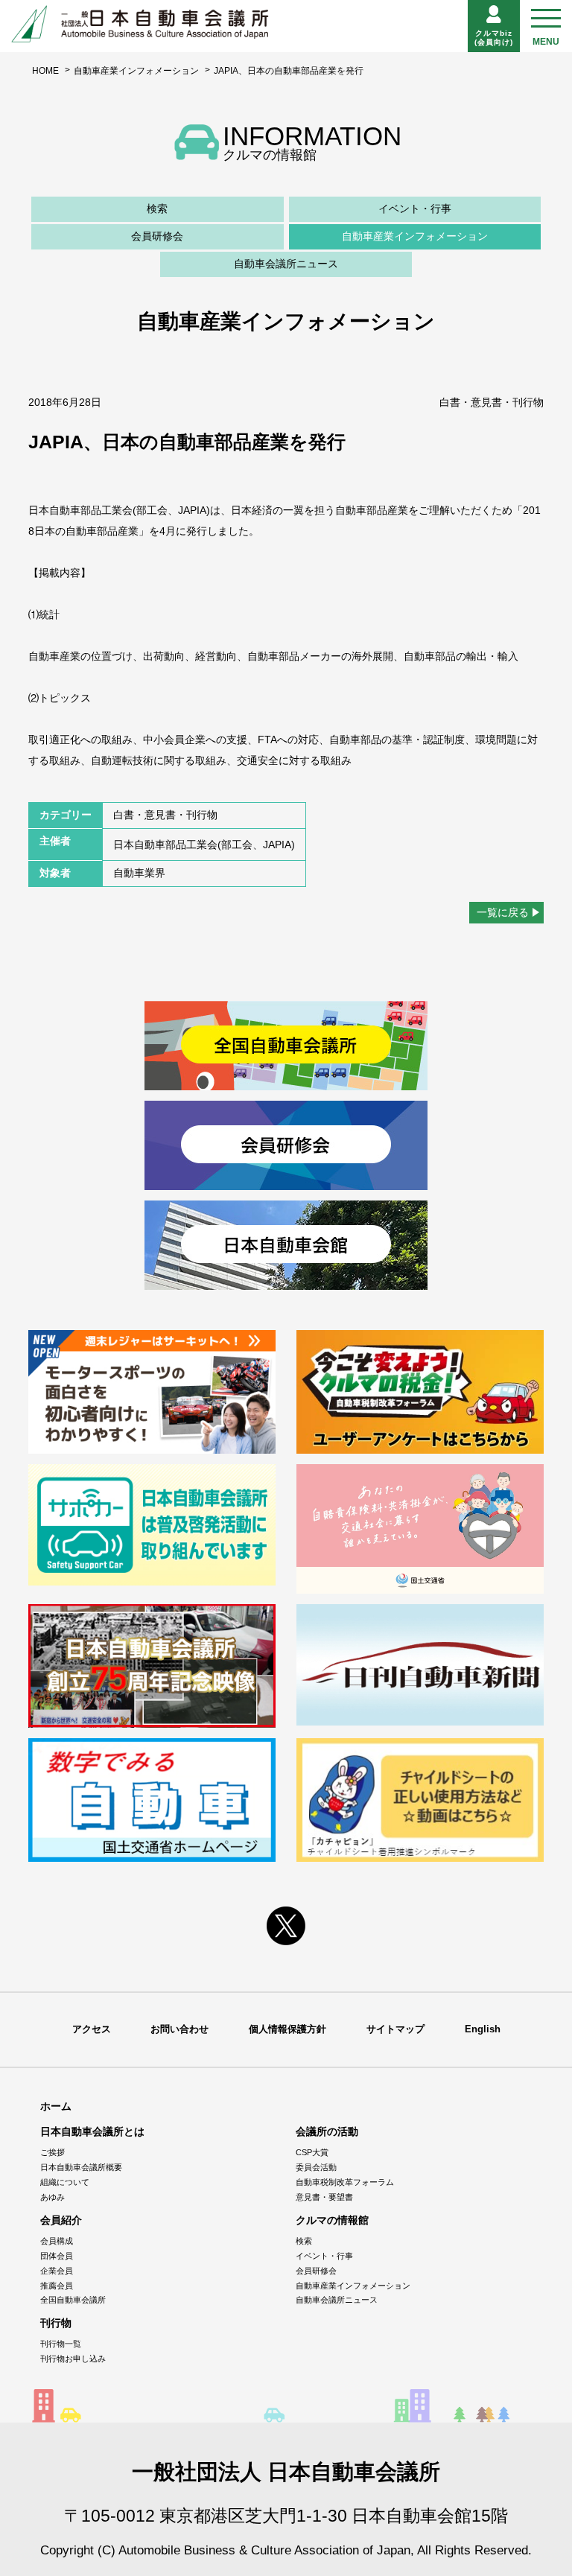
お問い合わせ (179, 2029)
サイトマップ (395, 2029)
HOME (45, 71)
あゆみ (53, 2197)
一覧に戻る (503, 912)
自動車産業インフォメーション (136, 71)
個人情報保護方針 (287, 2029)
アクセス (92, 2029)
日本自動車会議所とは (92, 2131)
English (483, 2029)
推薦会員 (57, 2286)
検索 (157, 209)
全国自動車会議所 (73, 2300)
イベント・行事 (415, 209)
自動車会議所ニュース (286, 264)
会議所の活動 (327, 2131)
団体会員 (57, 2256)
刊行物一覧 (61, 2344)
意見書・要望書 (324, 2197)
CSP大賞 (312, 2152)
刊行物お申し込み (73, 2359)
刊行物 (56, 2323)
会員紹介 (61, 2220)
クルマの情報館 (332, 2220)
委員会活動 (316, 2167)
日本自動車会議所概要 (81, 2167)
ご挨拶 (53, 2152)
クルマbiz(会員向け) (494, 38)
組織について (65, 2182)
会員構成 (57, 2241)
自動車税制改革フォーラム (345, 2182)
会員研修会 (157, 236)
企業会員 (57, 2271)
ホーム (56, 2106)
